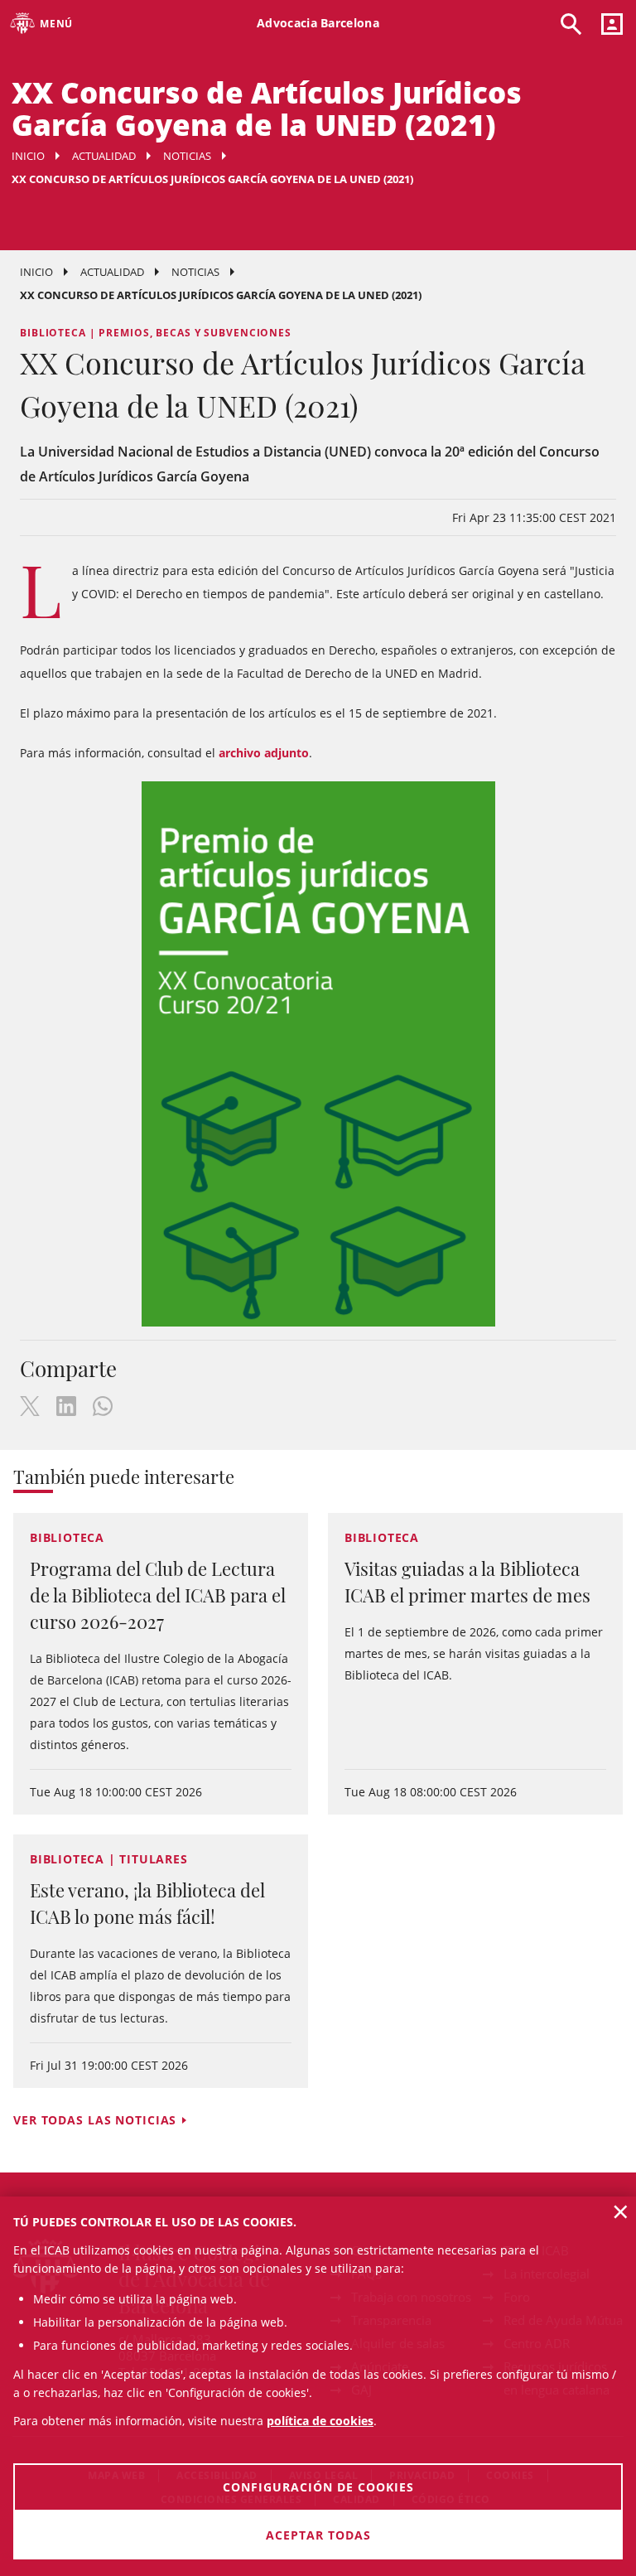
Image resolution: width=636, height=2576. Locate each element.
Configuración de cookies (318, 2487)
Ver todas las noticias (95, 2120)
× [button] (621, 2211)
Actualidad (104, 156)
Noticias (187, 156)
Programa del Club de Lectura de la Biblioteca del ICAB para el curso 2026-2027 (158, 1595)
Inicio (28, 156)
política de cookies (320, 2421)
